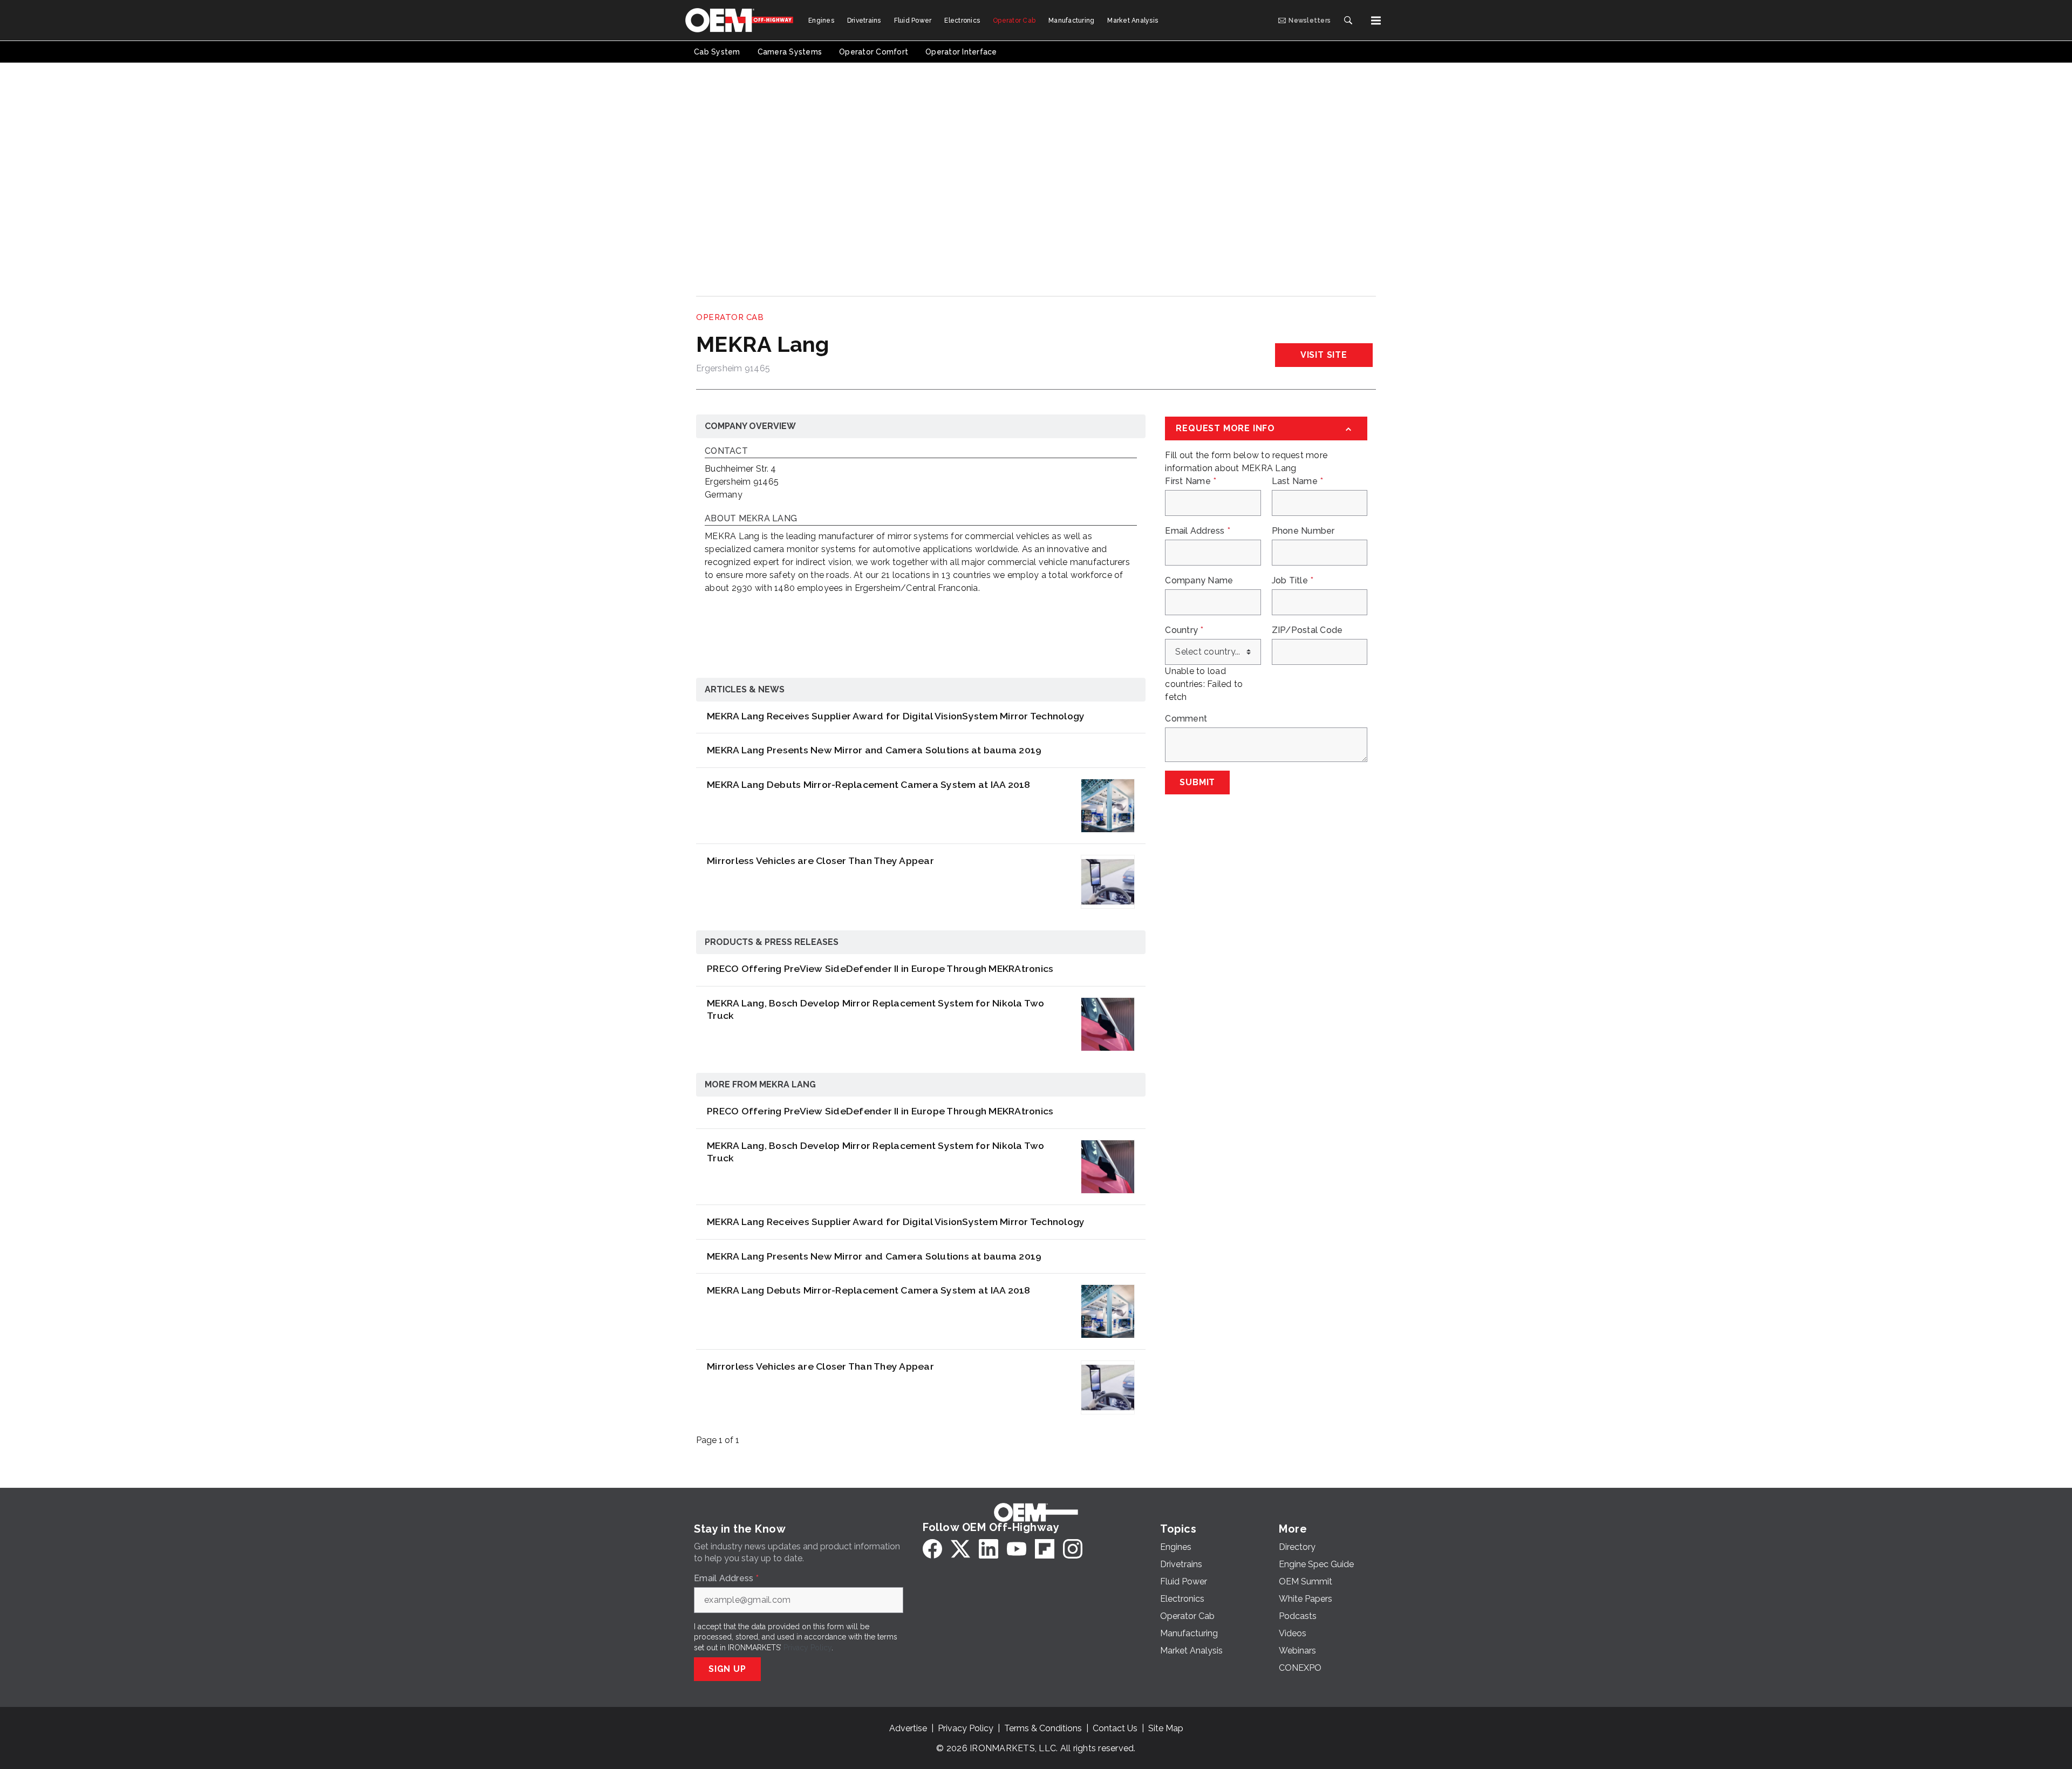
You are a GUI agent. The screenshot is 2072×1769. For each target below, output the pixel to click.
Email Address (1198, 531)
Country (1184, 630)
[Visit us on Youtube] (1017, 1549)
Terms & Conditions (1043, 1728)
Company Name (1199, 581)
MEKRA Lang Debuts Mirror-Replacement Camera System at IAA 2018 (869, 784)
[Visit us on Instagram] (1073, 1549)
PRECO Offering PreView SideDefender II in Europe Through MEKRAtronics (880, 968)
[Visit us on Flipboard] (1045, 1549)
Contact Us (1115, 1728)
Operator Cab (730, 317)
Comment (1186, 719)
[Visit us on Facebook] (932, 1549)
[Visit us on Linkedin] (989, 1549)
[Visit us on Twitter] (960, 1549)
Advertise (908, 1728)
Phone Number (1303, 531)
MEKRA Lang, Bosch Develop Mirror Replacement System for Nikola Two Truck (876, 1009)
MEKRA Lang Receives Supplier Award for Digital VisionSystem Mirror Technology (896, 716)
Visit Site (1324, 355)
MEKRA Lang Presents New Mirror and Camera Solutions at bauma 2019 (874, 750)
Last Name (1298, 481)
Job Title (1293, 581)
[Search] (1348, 21)
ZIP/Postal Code (1307, 630)
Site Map (1166, 1728)
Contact (726, 451)
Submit (1197, 782)
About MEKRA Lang (751, 519)
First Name (1191, 481)
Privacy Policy (807, 1648)
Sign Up (727, 1669)
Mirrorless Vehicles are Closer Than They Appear (820, 860)
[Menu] (1376, 21)
